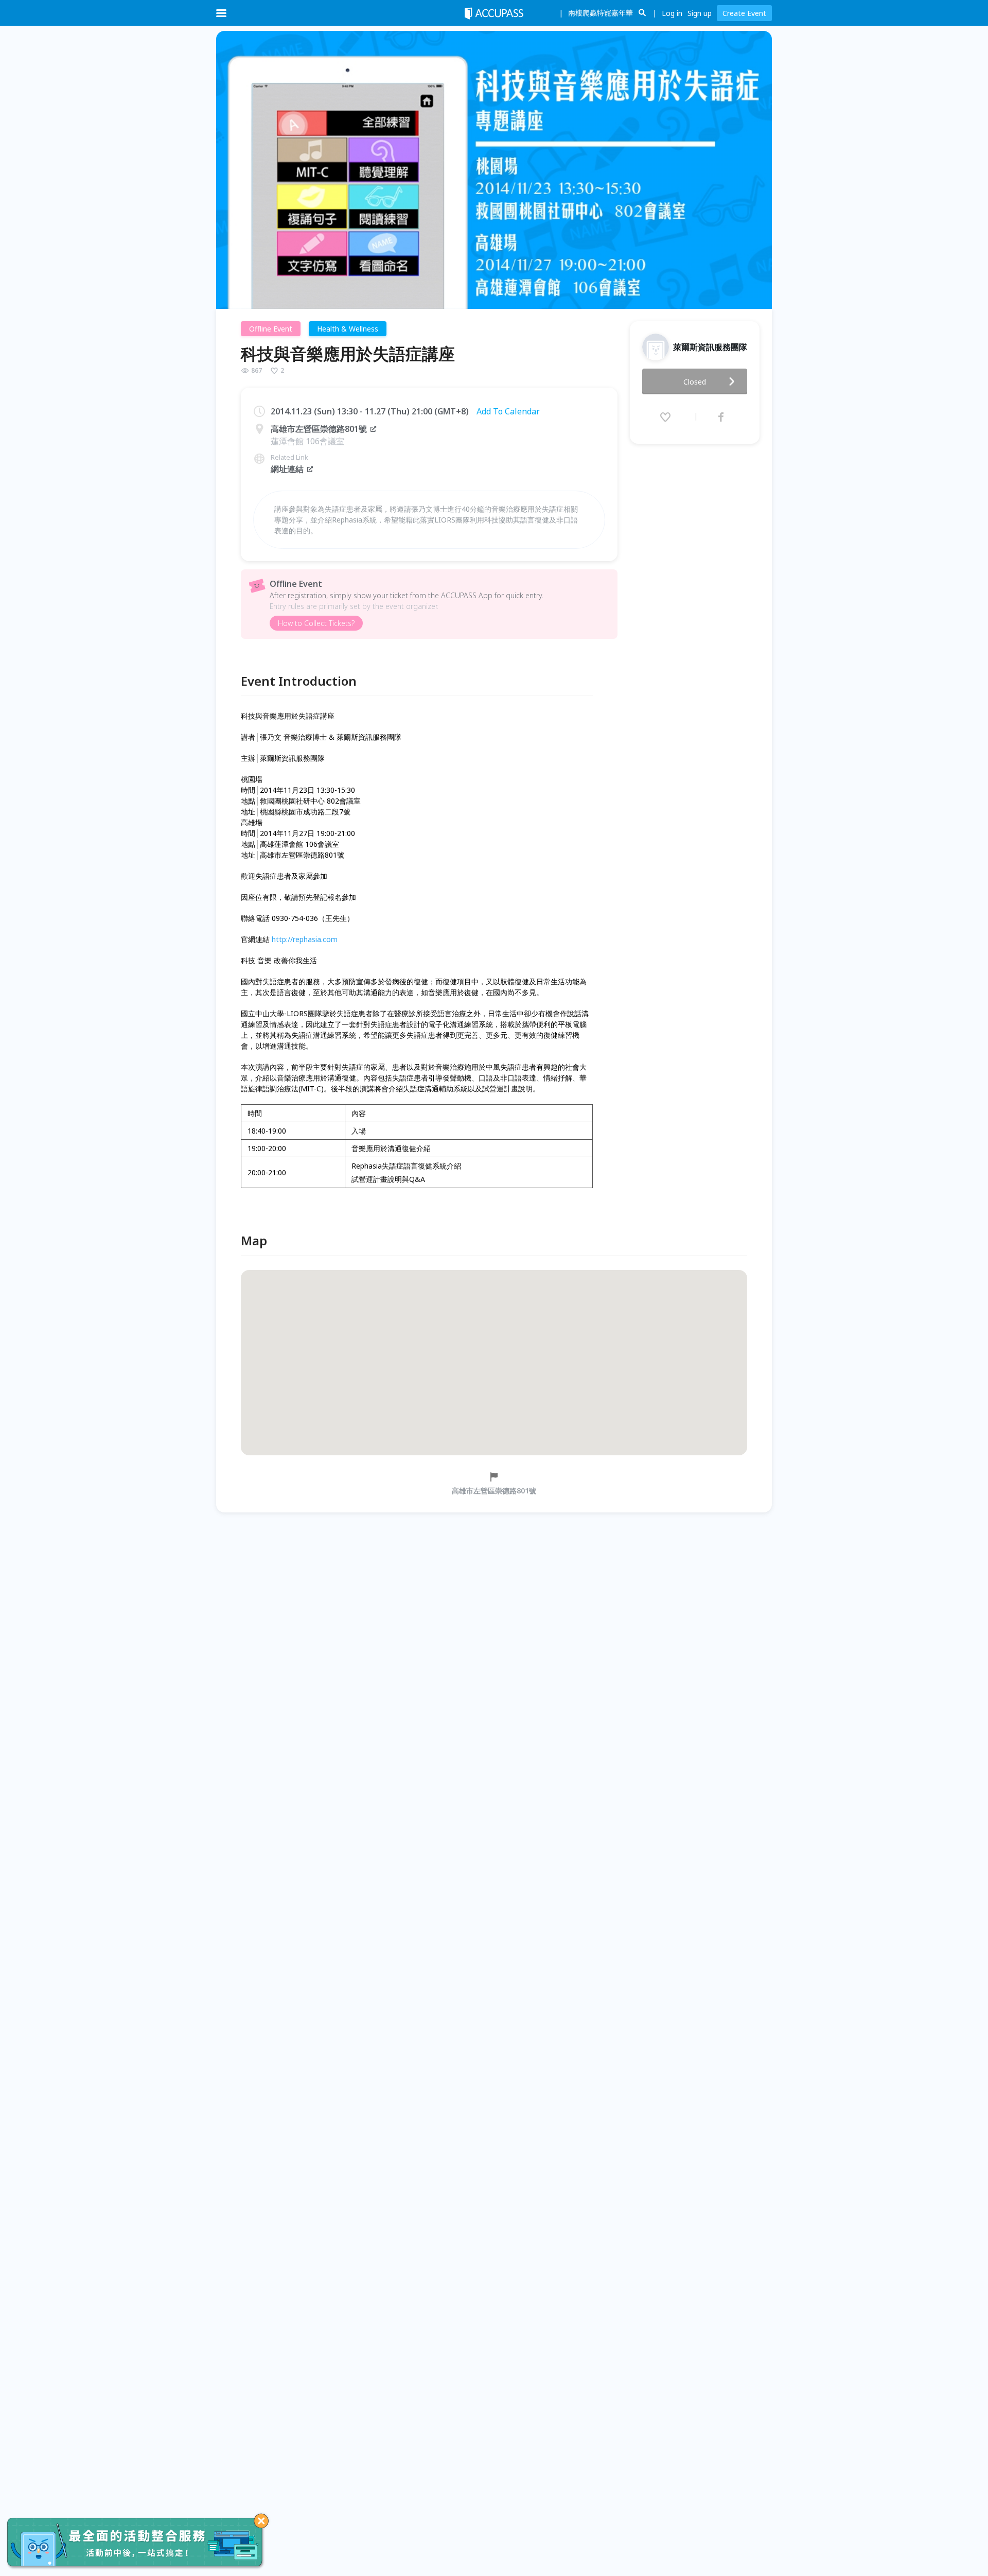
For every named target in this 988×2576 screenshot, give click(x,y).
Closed (695, 382)
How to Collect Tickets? (316, 623)
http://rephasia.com (305, 939)
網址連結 (287, 469)
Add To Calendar (508, 411)
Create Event (744, 13)
